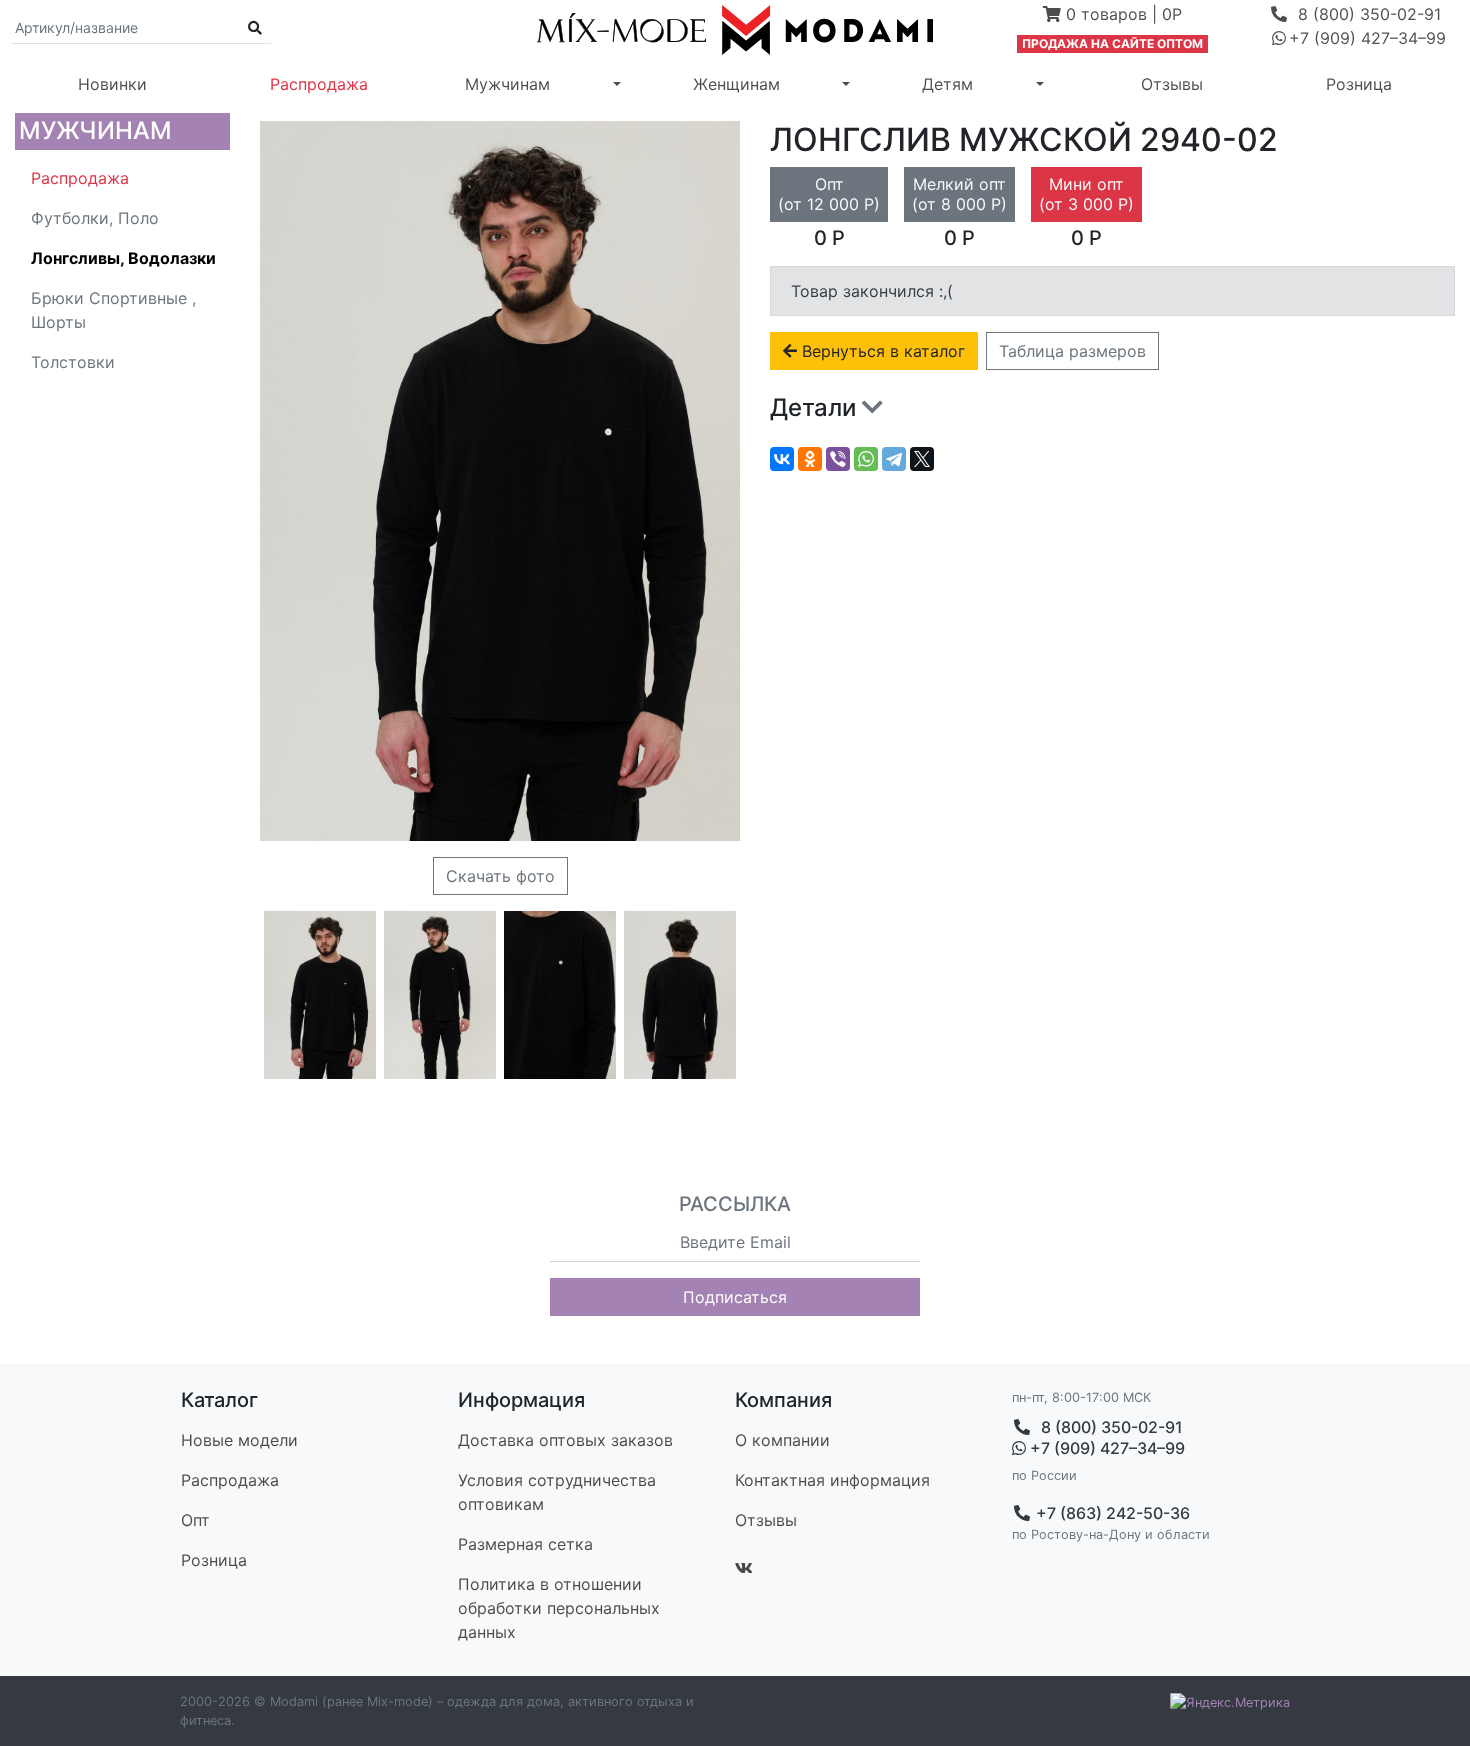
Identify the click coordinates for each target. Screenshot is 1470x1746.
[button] (1112, 16)
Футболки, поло (95, 218)
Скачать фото (500, 876)
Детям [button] (947, 84)
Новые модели (239, 1440)
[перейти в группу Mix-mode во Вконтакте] (744, 1568)
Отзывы (1172, 84)
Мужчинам (95, 130)
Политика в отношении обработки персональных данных (559, 1608)
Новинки (112, 84)
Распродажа (319, 84)
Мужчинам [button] (507, 84)
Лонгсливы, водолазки (123, 258)
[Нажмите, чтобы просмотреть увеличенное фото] (320, 995)
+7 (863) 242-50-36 (1111, 1513)
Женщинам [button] (736, 84)
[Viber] (838, 459)
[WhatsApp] (866, 459)
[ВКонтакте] (782, 459)
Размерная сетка (525, 1544)
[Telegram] (894, 459)
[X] (922, 459)
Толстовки (73, 362)
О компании (782, 1440)
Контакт (832, 1480)
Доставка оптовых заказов (565, 1440)
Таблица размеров (1072, 351)
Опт (195, 1520)
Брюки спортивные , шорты (113, 310)
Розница (1359, 84)
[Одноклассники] (810, 459)
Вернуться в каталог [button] (881, 351)
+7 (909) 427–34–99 (1105, 1448)
